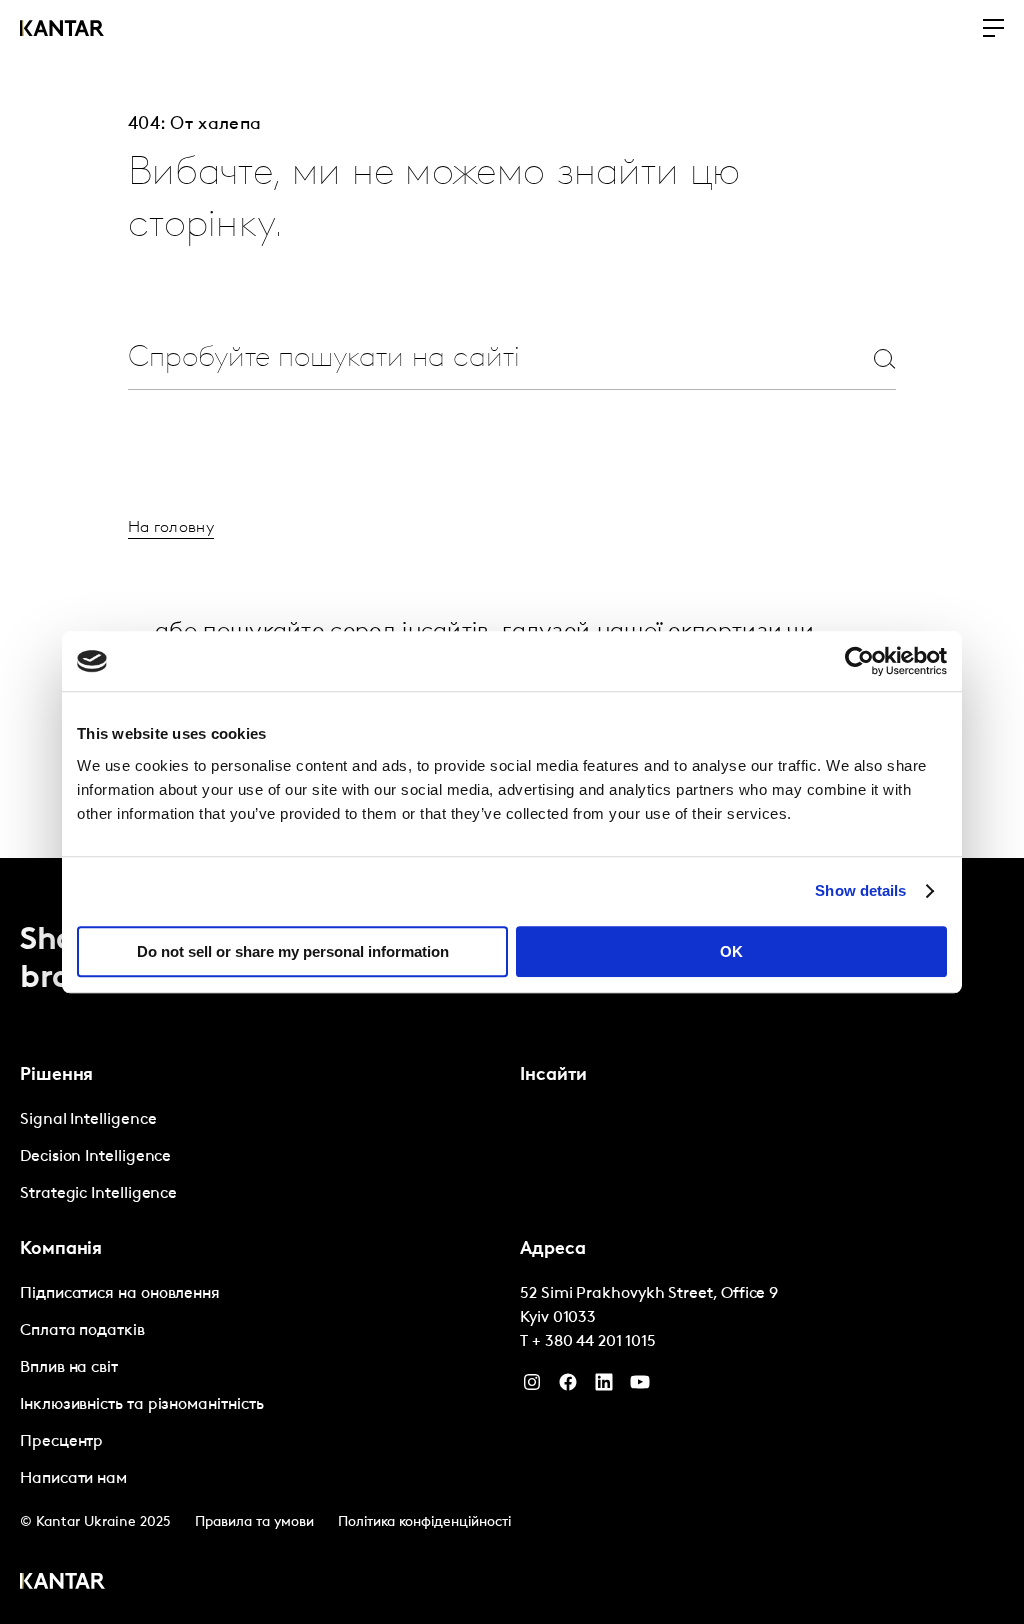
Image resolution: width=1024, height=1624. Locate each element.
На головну (171, 528)
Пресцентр (61, 1442)
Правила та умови (254, 1522)
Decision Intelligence (95, 1157)
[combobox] (464, 358)
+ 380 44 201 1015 (594, 1342)
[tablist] (512, 1241)
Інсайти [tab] (553, 1076)
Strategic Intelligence (98, 1194)
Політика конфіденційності (424, 1522)
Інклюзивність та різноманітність (141, 1405)
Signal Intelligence (88, 1120)
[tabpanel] (262, 1157)
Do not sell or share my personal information (293, 951)
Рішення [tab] (56, 1076)
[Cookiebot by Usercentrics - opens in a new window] (859, 661)
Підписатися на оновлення (120, 1294)
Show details (860, 890)
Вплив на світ (69, 1368)
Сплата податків (82, 1331)
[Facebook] (568, 1387)
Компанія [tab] (61, 1250)
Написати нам (73, 1479)
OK (731, 951)
